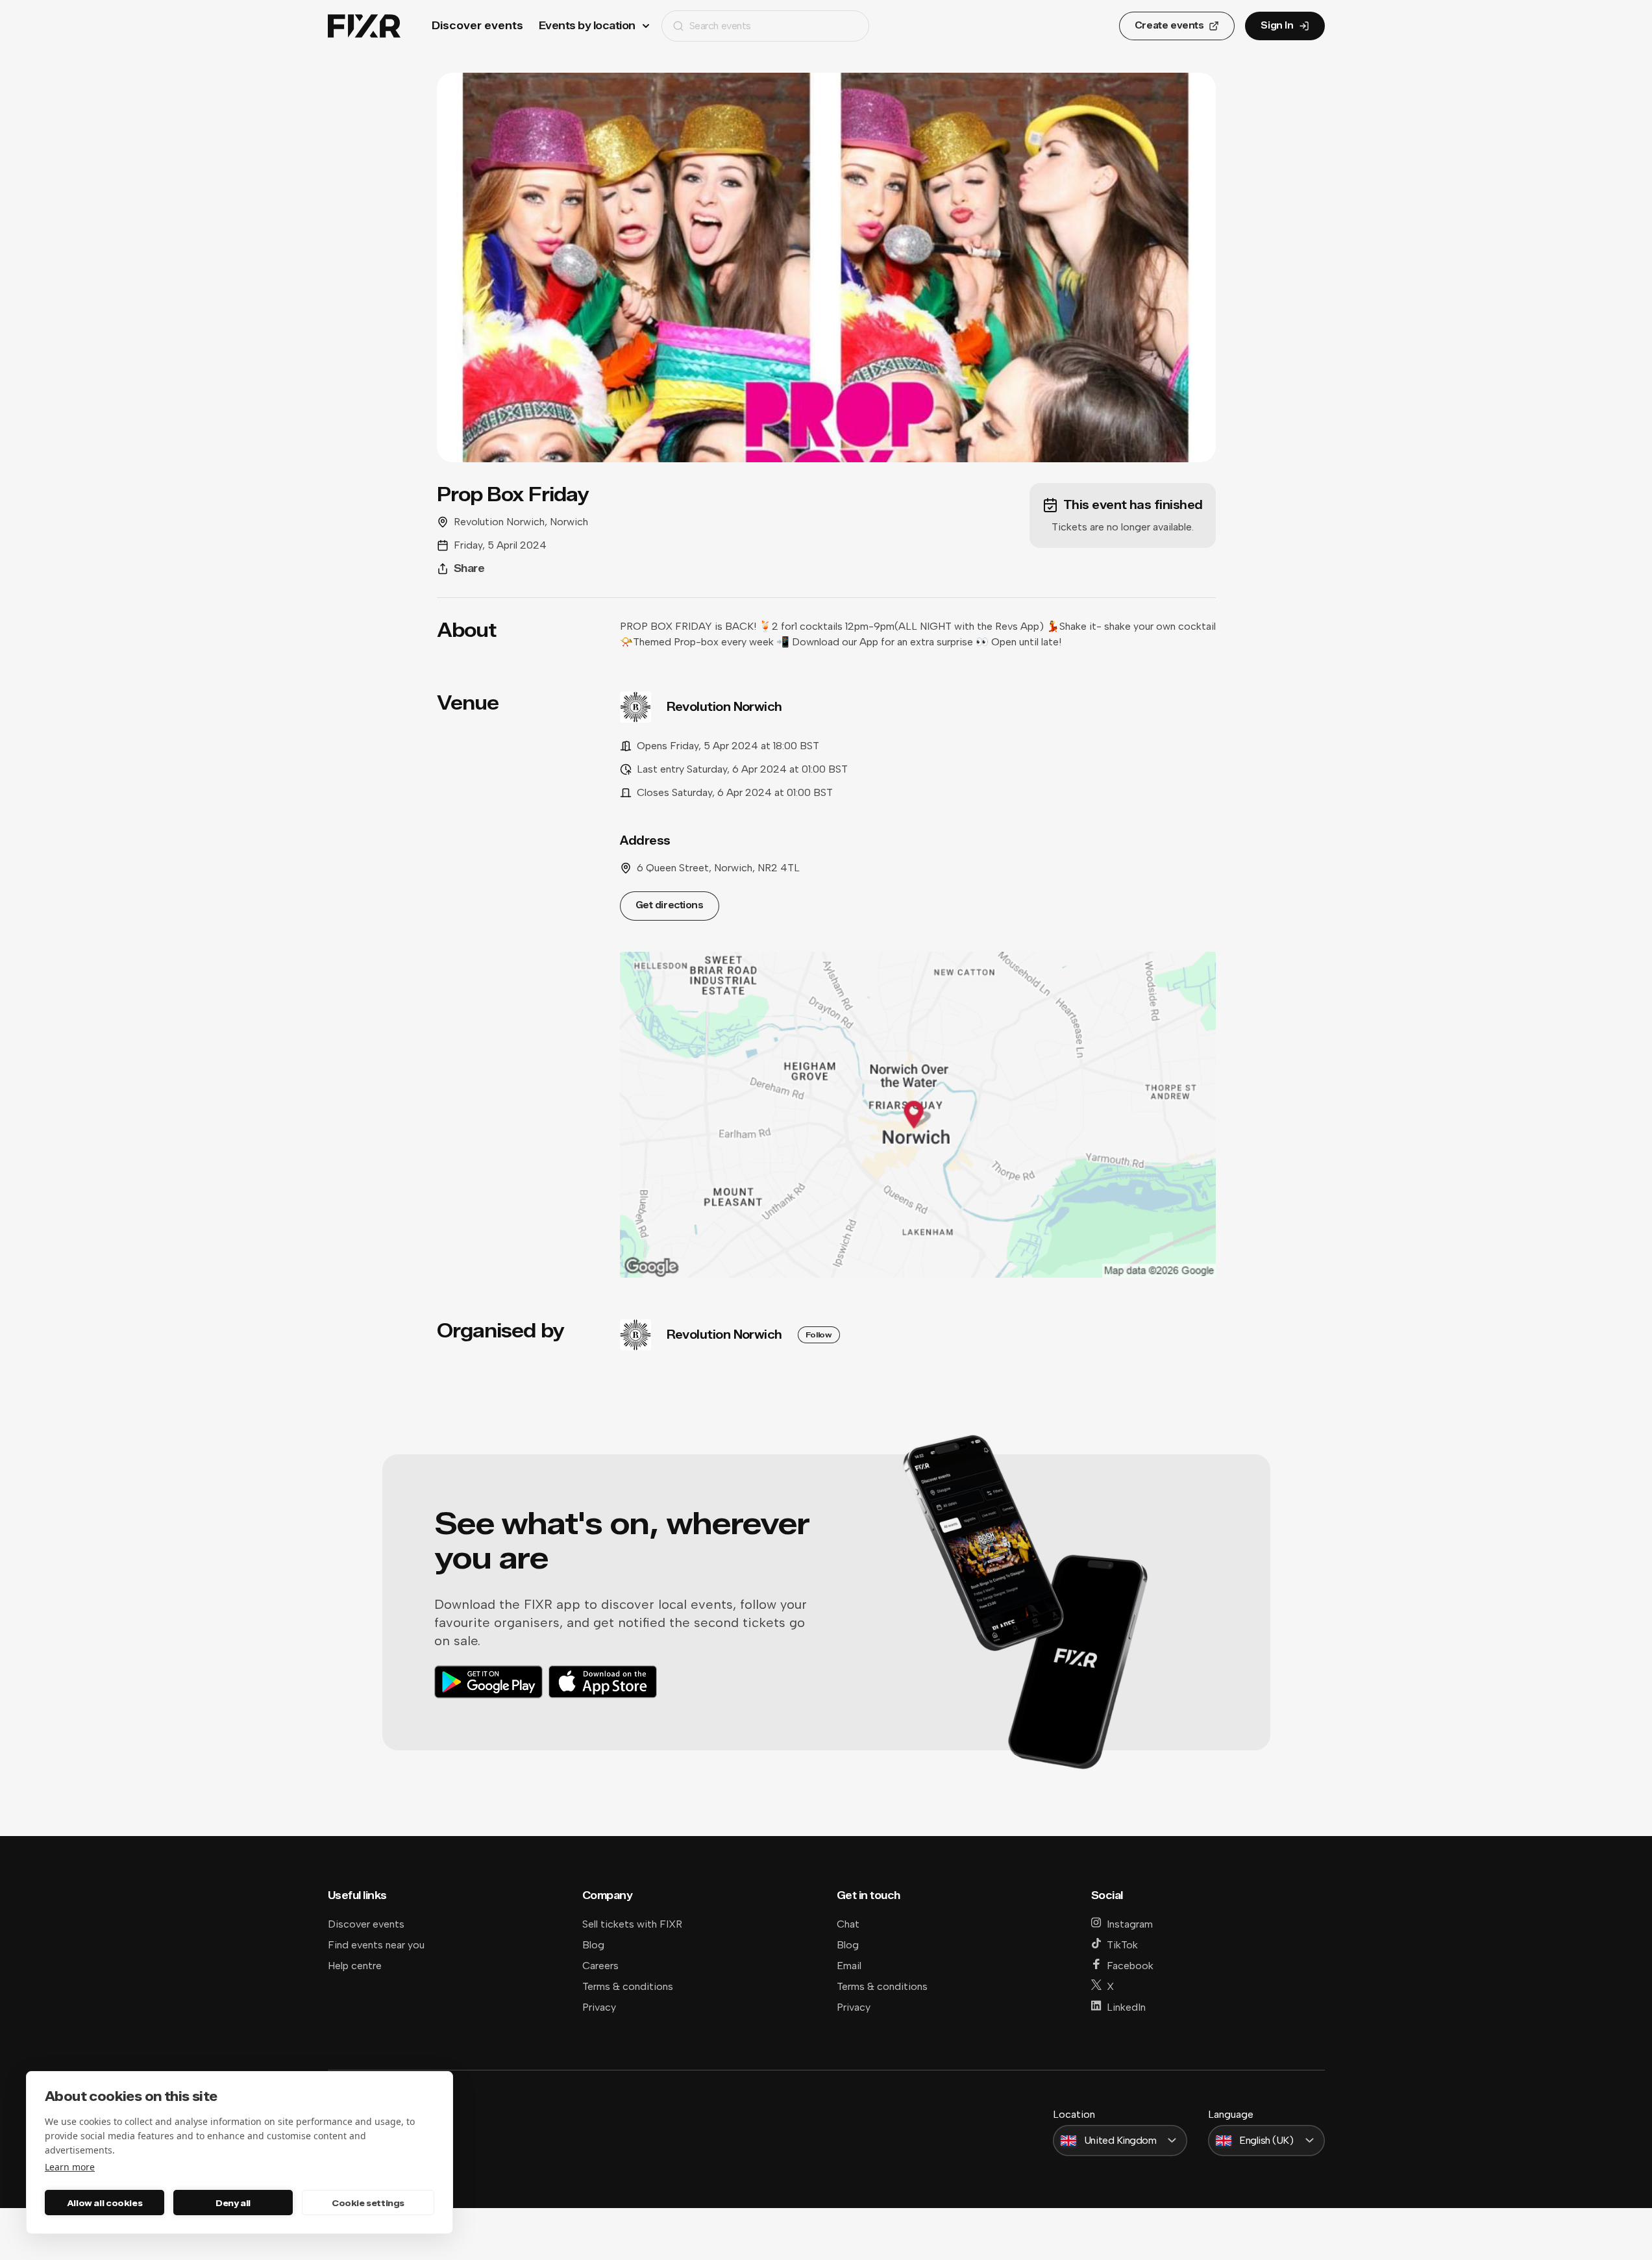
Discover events (477, 26)
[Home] (364, 26)
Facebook (1130, 1966)
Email (849, 1966)
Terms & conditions (628, 1986)
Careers (600, 1966)
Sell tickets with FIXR (632, 1924)
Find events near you (376, 1945)
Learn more (70, 2167)
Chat (848, 1924)
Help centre (355, 1966)
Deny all (233, 2203)
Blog (593, 1945)
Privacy (599, 2007)
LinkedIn (1126, 2007)
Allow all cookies (105, 2203)
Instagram (1130, 1924)
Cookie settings (368, 2203)
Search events (720, 26)
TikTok (1122, 1945)
